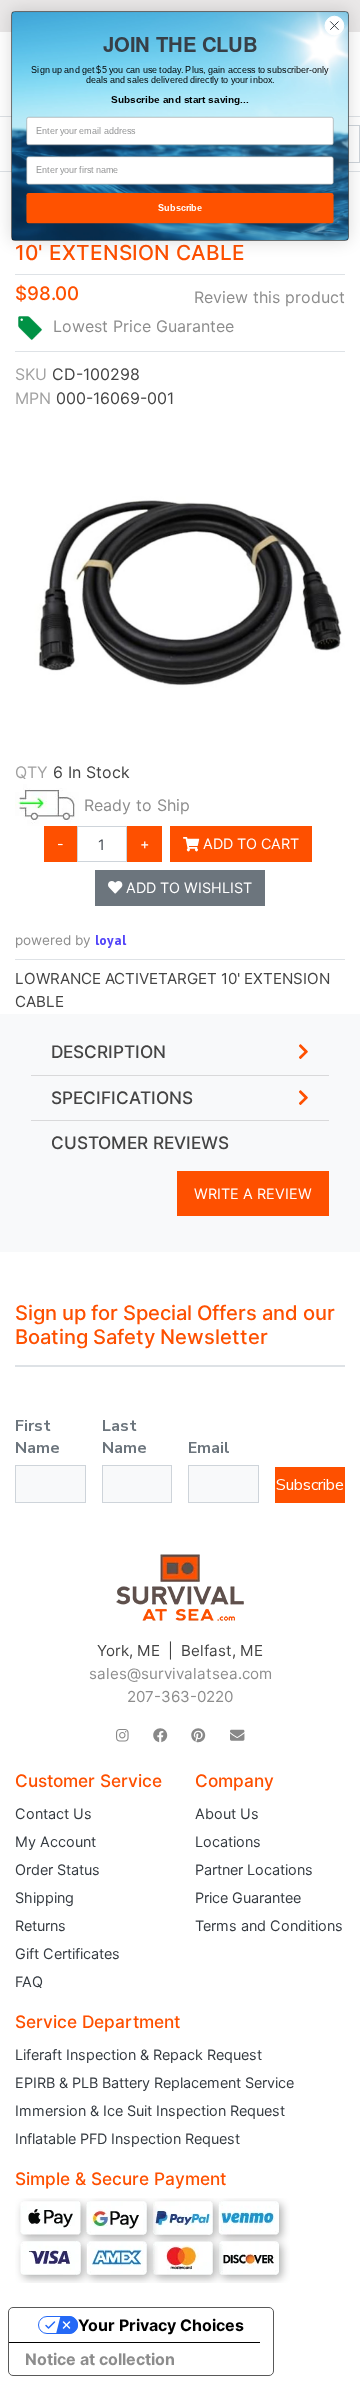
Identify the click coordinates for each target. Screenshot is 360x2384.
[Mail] (237, 1735)
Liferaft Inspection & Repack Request (138, 2054)
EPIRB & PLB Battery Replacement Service (154, 2082)
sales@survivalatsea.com (180, 1673)
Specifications (122, 1098)
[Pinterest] (198, 1735)
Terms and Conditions (269, 1925)
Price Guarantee (248, 1897)
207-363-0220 (180, 1696)
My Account (55, 1841)
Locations (228, 1841)
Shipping (44, 1897)
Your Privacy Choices (161, 2325)
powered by (70, 940)
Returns (40, 1925)
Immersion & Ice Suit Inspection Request (150, 2110)
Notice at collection (100, 2359)
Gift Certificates (67, 1953)
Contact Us (53, 1813)
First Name (37, 1437)
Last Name (124, 1437)
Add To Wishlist (187, 887)
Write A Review (253, 1193)
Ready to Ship (137, 805)
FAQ (29, 1981)
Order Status (57, 1869)
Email (209, 1448)
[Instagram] (122, 1735)
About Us (227, 1813)
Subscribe (310, 1485)
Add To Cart (249, 843)
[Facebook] (160, 1735)
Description (108, 1052)
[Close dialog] (335, 26)
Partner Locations (254, 1869)
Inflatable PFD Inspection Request (127, 2138)
